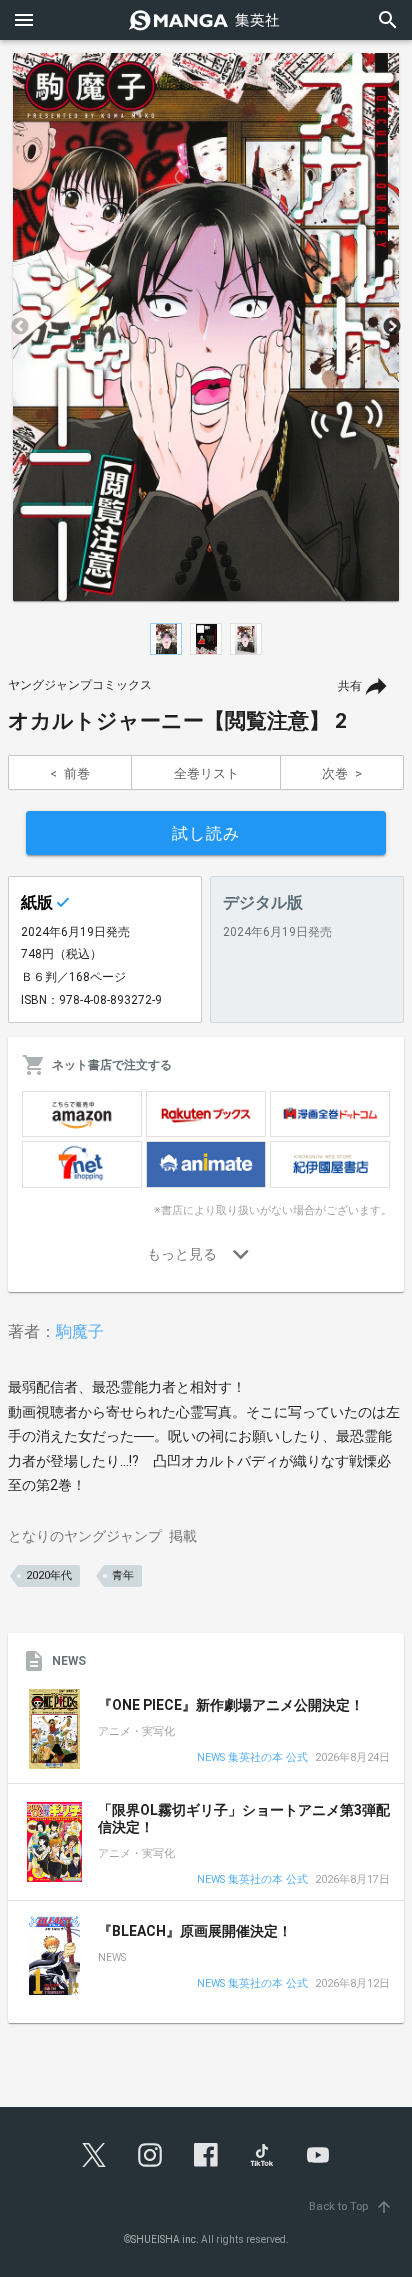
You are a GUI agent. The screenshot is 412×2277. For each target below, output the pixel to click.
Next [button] (392, 327)
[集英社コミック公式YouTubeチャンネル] (318, 2155)
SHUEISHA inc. (165, 2239)
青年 (123, 1575)
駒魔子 (80, 1331)
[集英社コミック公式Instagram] (150, 2155)
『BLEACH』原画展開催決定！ (195, 1931)
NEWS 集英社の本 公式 (252, 1758)
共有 (350, 686)
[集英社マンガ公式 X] (94, 2155)
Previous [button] (20, 327)
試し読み (206, 833)
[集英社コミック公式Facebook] (206, 2155)
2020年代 (49, 1575)
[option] (206, 327)
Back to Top (351, 2206)
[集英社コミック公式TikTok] (262, 2155)
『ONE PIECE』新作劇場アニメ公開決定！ (231, 1705)
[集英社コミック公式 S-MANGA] (206, 20)
